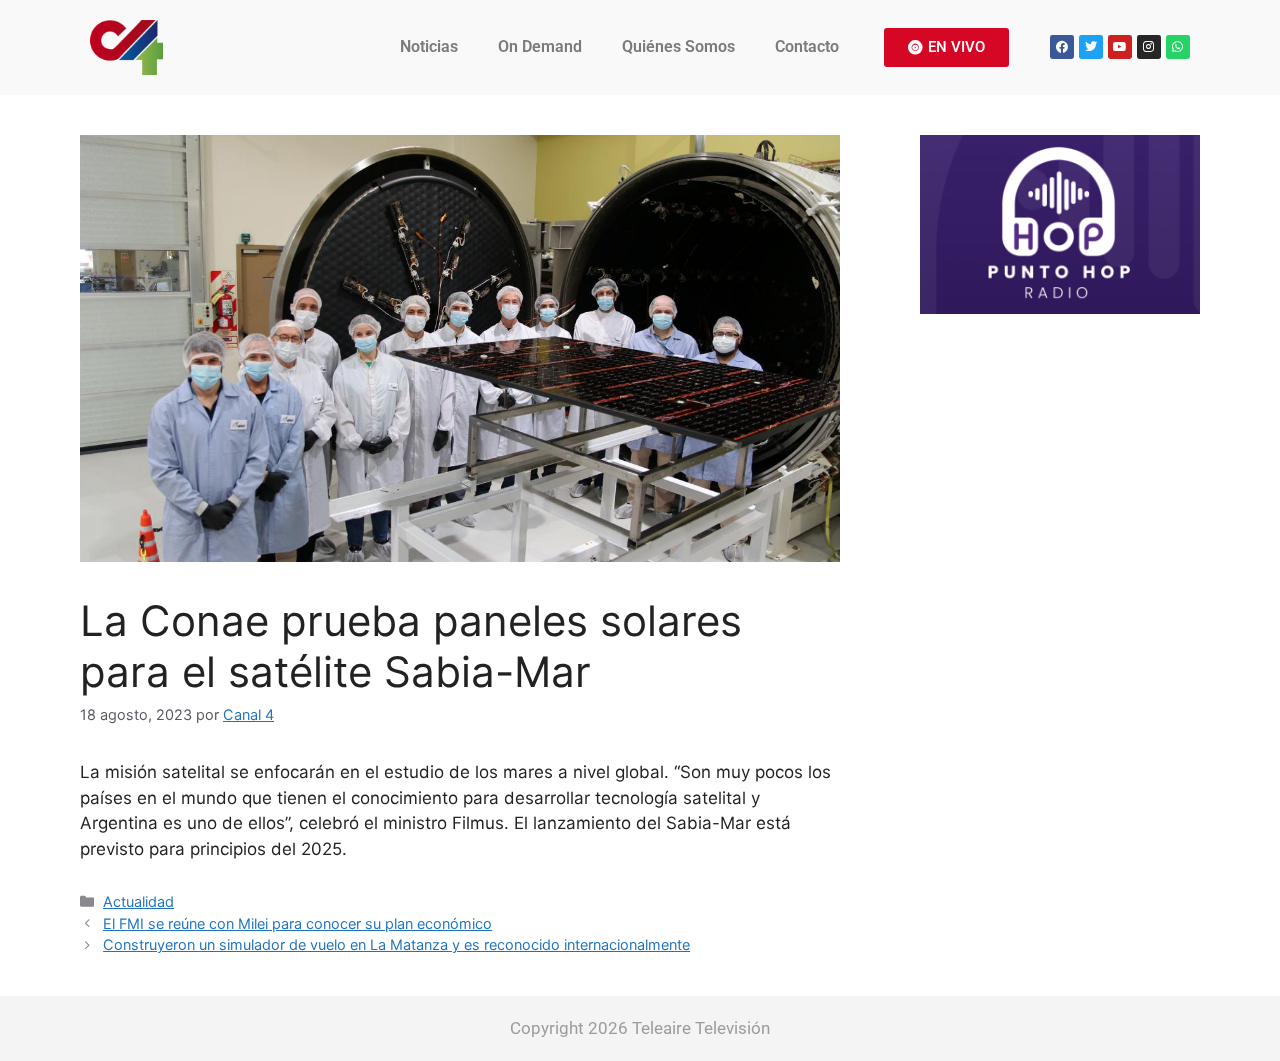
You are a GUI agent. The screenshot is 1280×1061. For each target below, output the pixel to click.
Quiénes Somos (678, 46)
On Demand (540, 46)
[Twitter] (1091, 47)
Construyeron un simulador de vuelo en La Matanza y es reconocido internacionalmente (396, 944)
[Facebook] (1062, 47)
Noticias (429, 46)
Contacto (807, 46)
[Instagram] (1149, 47)
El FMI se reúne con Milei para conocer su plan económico (297, 923)
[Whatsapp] (1178, 47)
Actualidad (138, 901)
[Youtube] (1120, 47)
